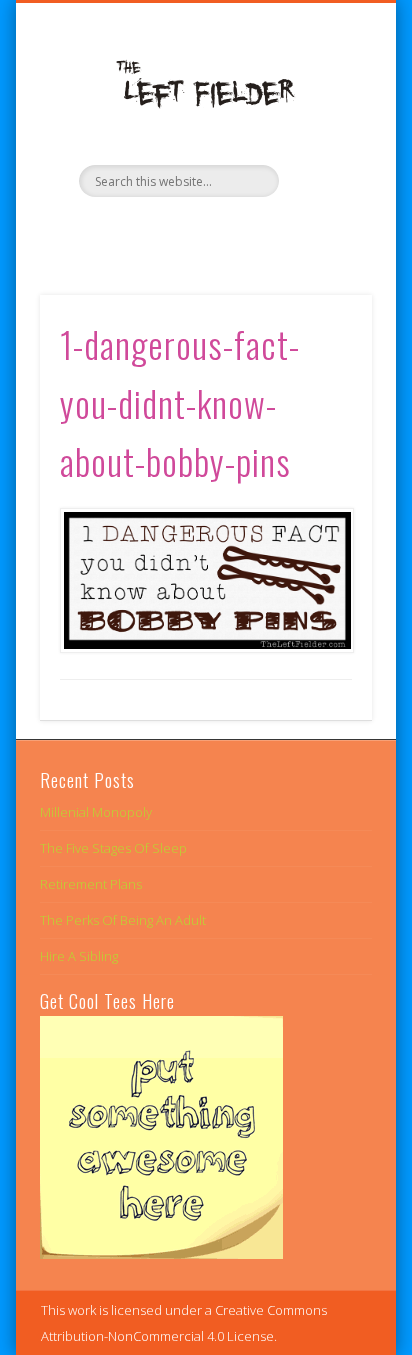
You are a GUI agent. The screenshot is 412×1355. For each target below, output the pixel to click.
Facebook (162, 231)
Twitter (203, 231)
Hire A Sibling (79, 956)
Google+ (244, 231)
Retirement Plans (91, 884)
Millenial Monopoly (96, 812)
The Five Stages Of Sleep (113, 848)
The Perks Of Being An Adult (123, 920)
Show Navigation (323, 179)
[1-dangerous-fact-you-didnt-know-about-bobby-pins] (206, 580)
